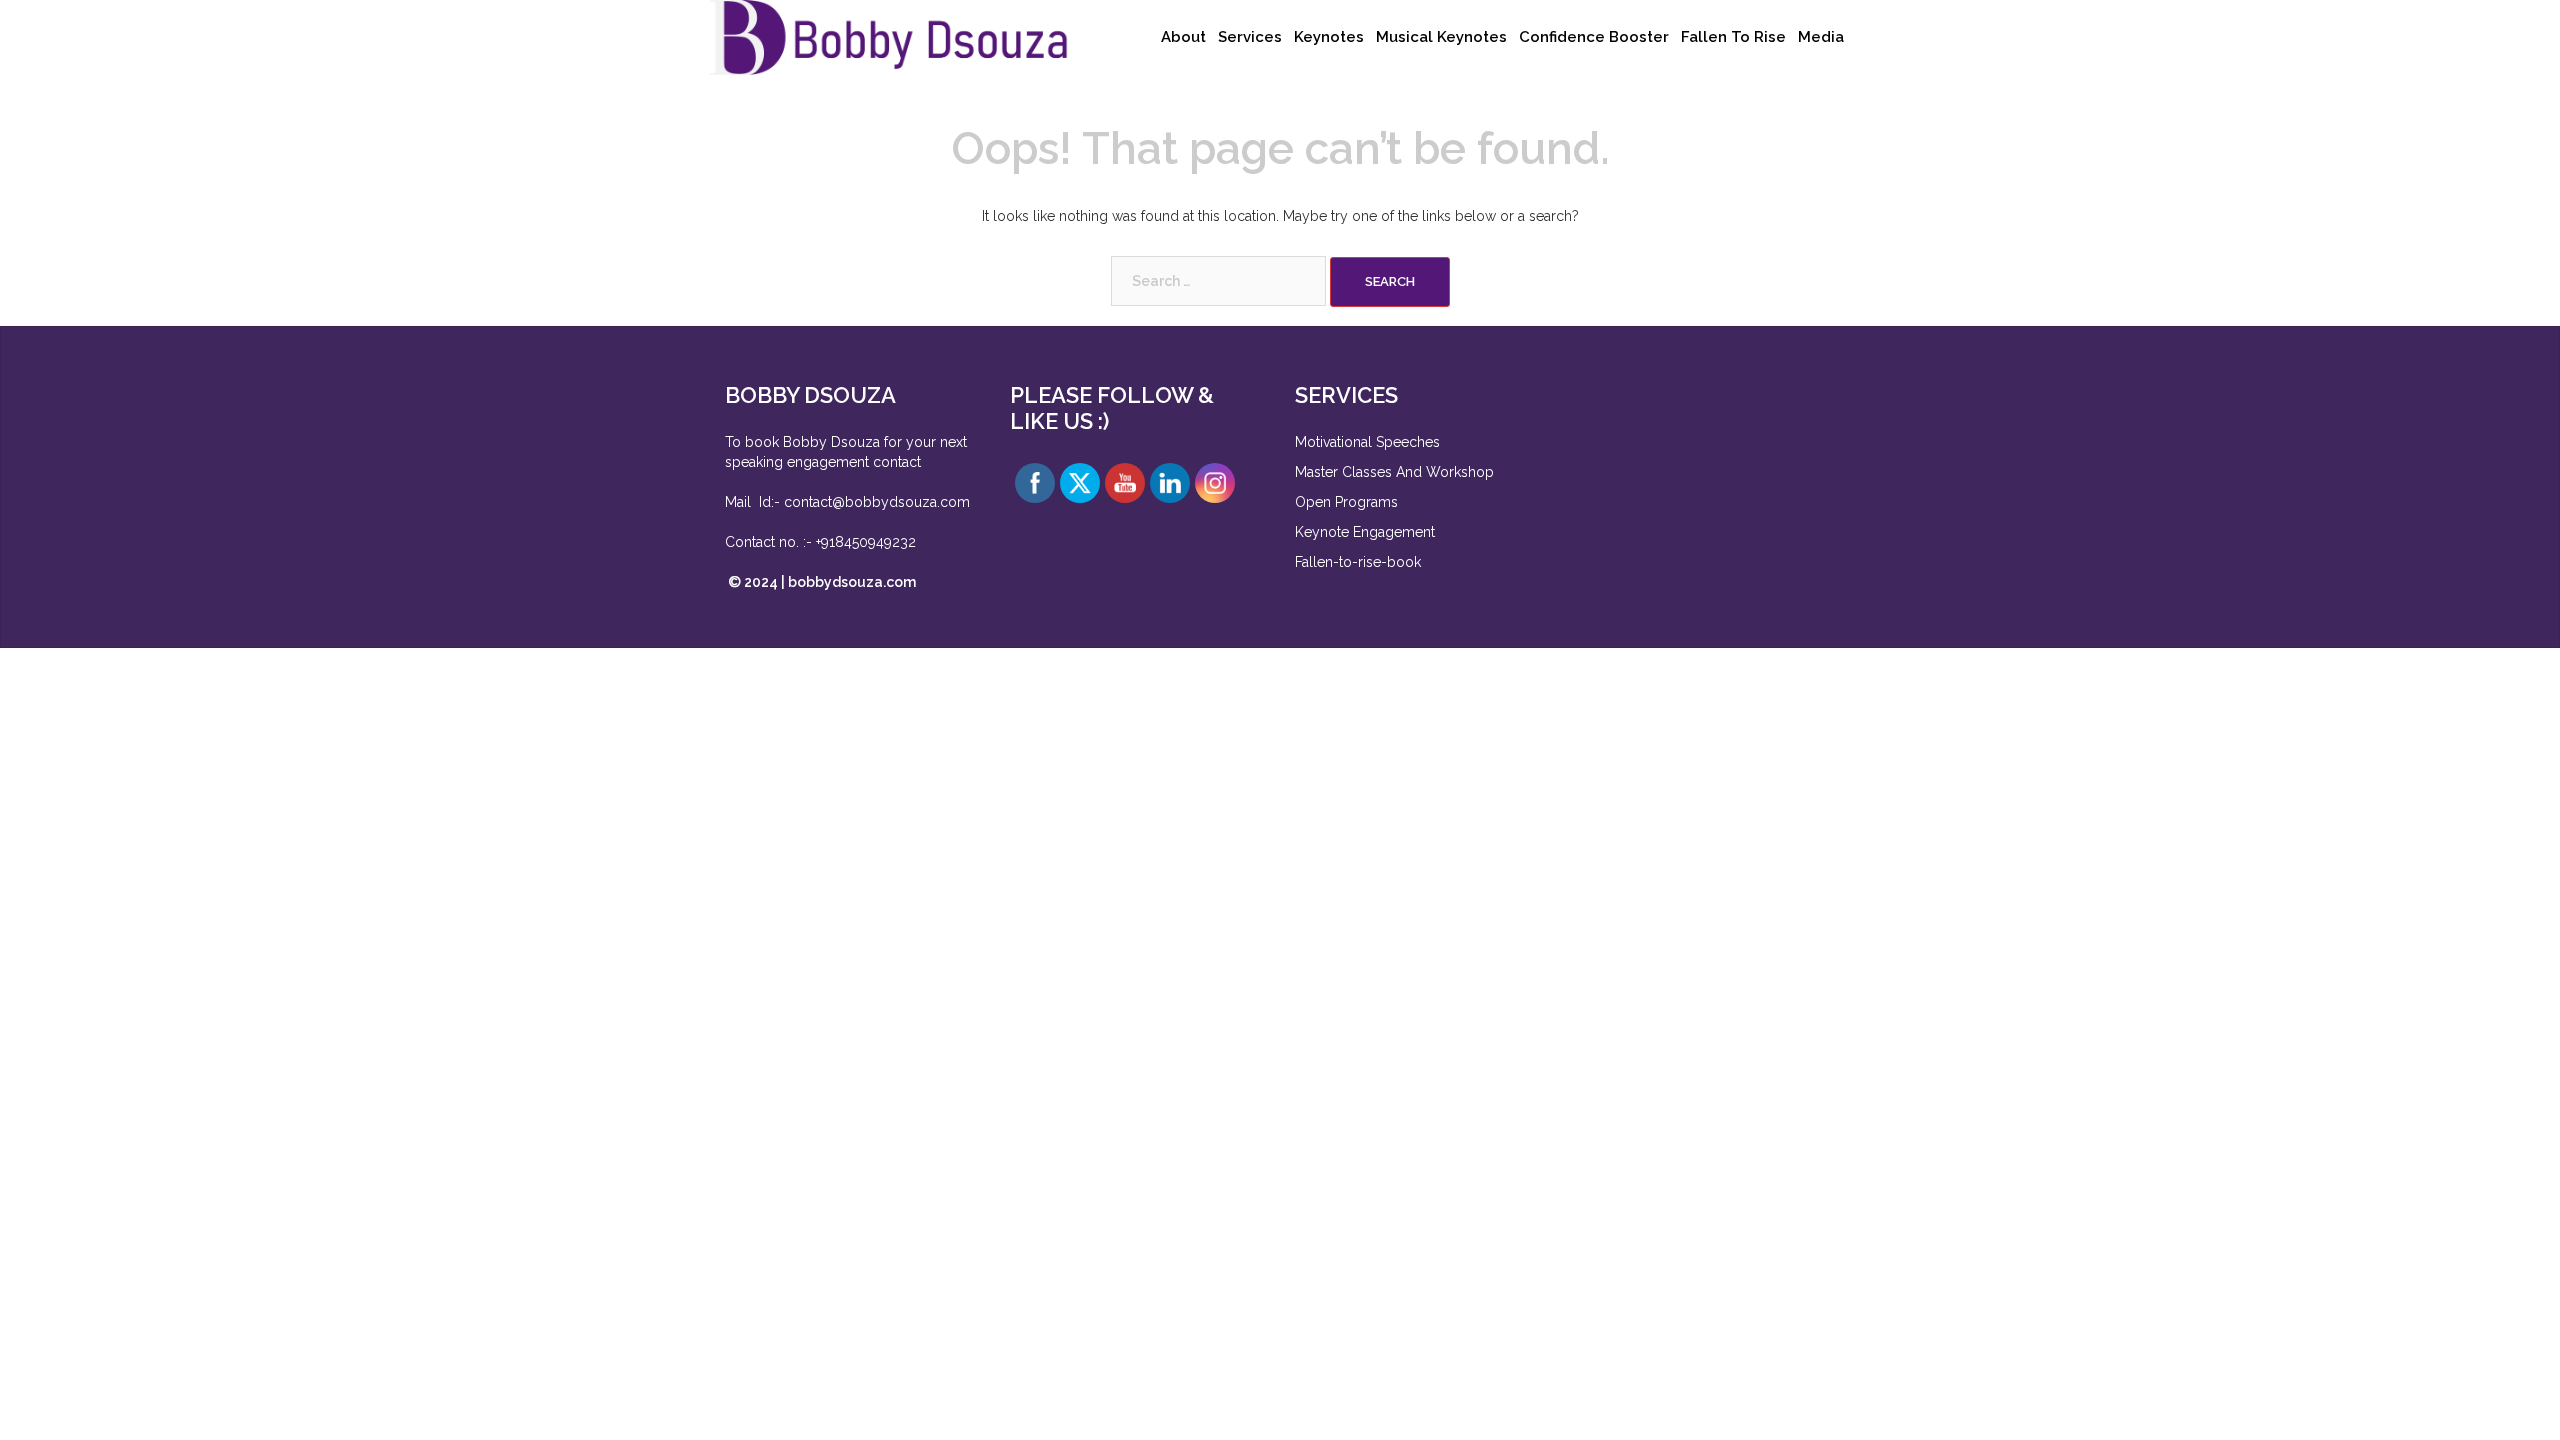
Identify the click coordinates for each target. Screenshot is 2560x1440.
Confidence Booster (1594, 37)
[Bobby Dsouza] (890, 36)
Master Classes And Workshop (1394, 472)
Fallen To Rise (1733, 37)
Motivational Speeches (1367, 442)
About (1183, 37)
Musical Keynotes (1441, 37)
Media (1821, 37)
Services (1250, 37)
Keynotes (1329, 37)
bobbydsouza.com (852, 582)
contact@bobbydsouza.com (877, 502)
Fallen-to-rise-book (1358, 562)
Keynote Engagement (1367, 532)
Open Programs (1346, 502)
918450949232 (868, 542)
